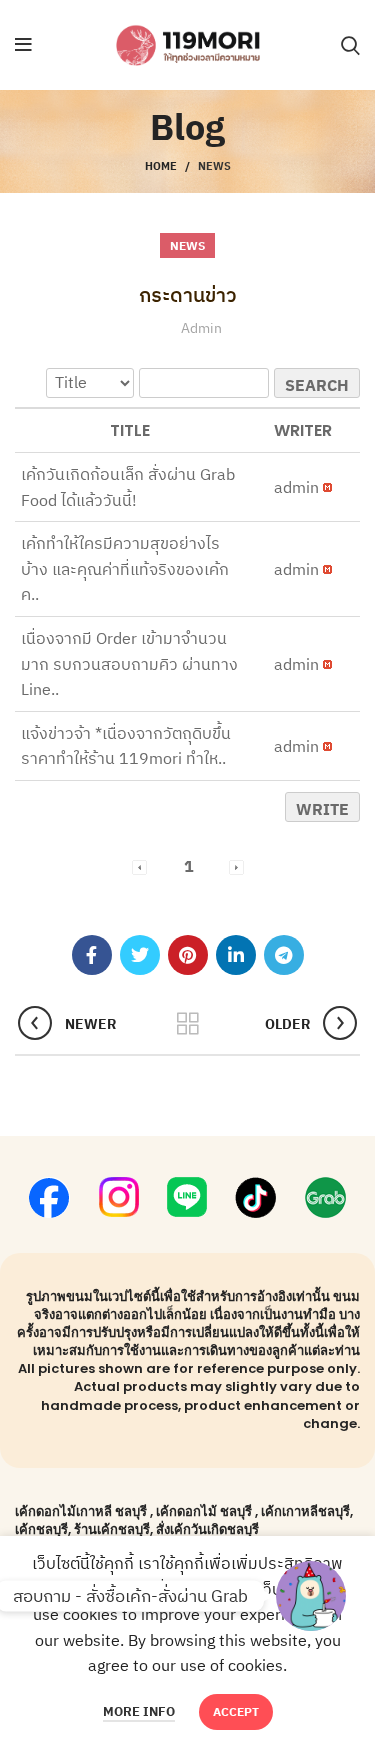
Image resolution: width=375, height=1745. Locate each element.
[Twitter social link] (140, 955)
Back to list (188, 1024)
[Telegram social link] (284, 955)
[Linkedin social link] (236, 955)
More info (139, 1711)
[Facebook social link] (92, 955)
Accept (236, 1711)
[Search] (350, 45)
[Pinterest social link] (188, 955)
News (214, 166)
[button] (296, 487)
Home (161, 166)
